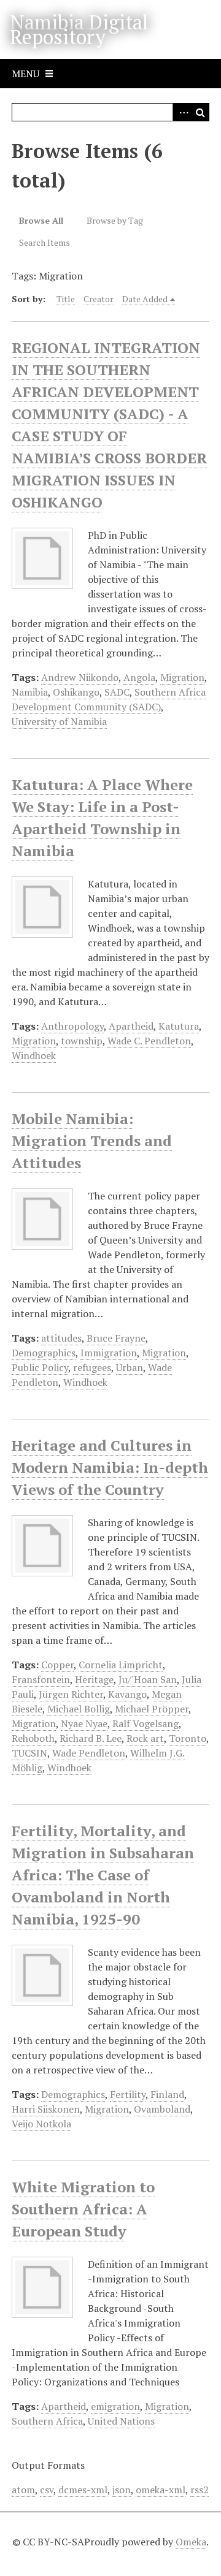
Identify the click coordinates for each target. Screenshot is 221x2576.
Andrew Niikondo (80, 677)
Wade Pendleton (89, 1753)
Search (200, 112)
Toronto (188, 1738)
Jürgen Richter (71, 1694)
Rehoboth (33, 1738)
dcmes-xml (83, 2490)
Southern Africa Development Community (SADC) (109, 699)
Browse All (41, 220)
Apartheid (131, 1026)
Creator (99, 299)
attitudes (61, 1338)
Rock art (145, 1738)
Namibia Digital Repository (79, 29)
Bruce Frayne (116, 1338)
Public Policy (40, 1367)
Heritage (94, 1679)
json (122, 2490)
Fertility (128, 2094)
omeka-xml (161, 2490)
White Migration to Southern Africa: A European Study (83, 2209)
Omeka (191, 2542)
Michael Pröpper (152, 1709)
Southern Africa (47, 2421)
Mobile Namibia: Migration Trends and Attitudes (92, 1141)
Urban (130, 1367)
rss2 (200, 2490)
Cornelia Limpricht (121, 1665)
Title (66, 299)
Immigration (109, 1353)
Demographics (44, 1353)
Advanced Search (182, 112)
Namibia (30, 692)
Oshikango (76, 692)
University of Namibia (59, 721)
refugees (92, 1367)
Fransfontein (41, 1679)
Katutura (179, 1026)
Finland (167, 2094)
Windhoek (34, 1055)
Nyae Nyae (84, 1723)
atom (23, 2490)
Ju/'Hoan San (148, 1679)
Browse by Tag (115, 220)
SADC (117, 692)
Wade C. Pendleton (149, 1041)
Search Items (45, 242)
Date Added (145, 299)
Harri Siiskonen (46, 2109)
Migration (182, 677)
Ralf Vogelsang (145, 1723)
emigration (115, 2406)
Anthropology (72, 1026)
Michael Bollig (79, 1709)
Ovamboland (162, 2109)
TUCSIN (29, 1753)
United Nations (121, 2421)
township (82, 1041)
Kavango (127, 1694)
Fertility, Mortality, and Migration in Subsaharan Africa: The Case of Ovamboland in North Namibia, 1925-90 (103, 1875)
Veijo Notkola (41, 2124)
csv (47, 2490)
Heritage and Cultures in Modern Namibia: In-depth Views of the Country (110, 1467)
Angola (139, 677)
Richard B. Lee (91, 1738)
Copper (57, 1665)
